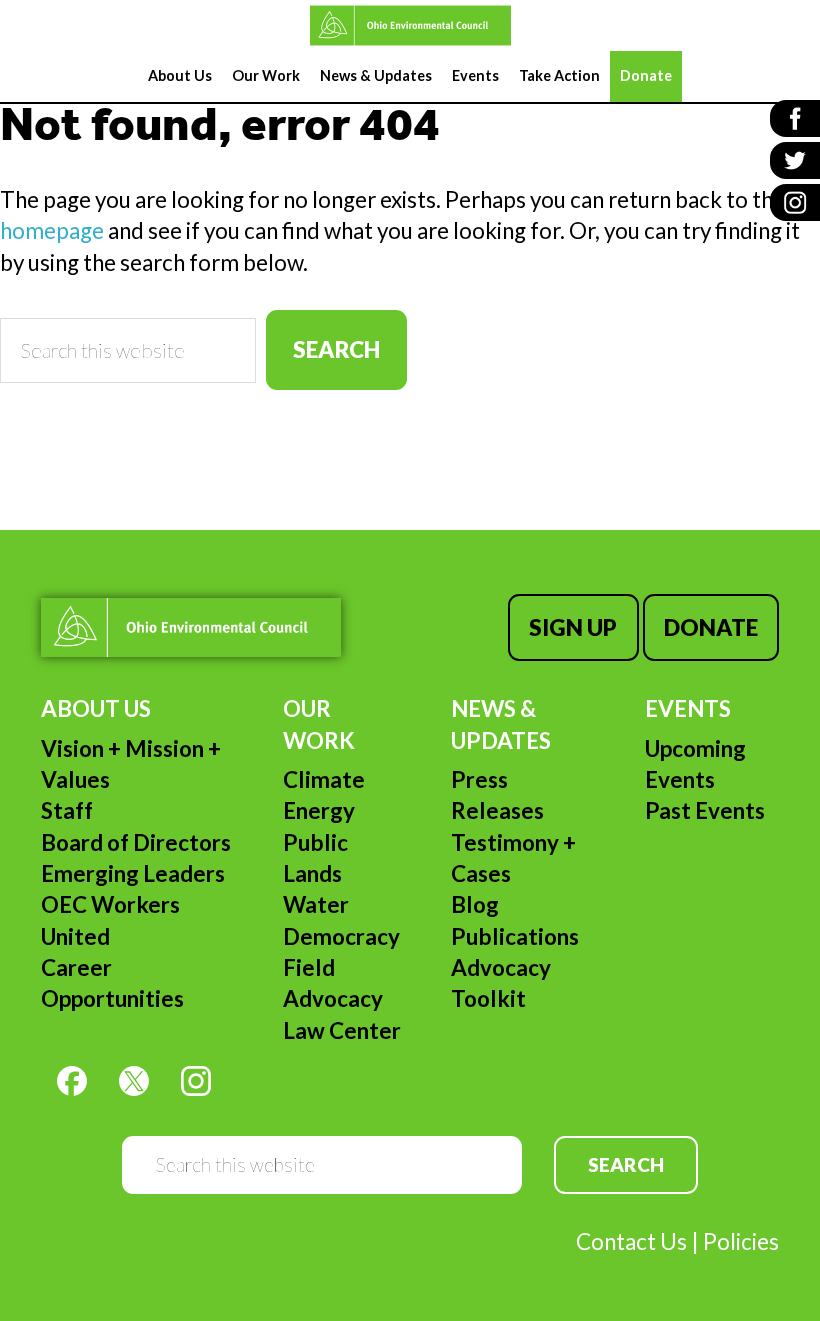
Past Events (705, 810)
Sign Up (573, 627)
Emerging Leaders (133, 873)
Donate (711, 627)
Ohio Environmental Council (410, 25)
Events (688, 708)
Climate (324, 779)
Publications (515, 936)
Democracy (341, 936)
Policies (741, 1241)
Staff (67, 810)
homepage (52, 230)
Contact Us (631, 1241)
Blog (475, 904)
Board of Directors (136, 842)
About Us (96, 708)
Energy (319, 810)
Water (316, 904)
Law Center (342, 1030)
